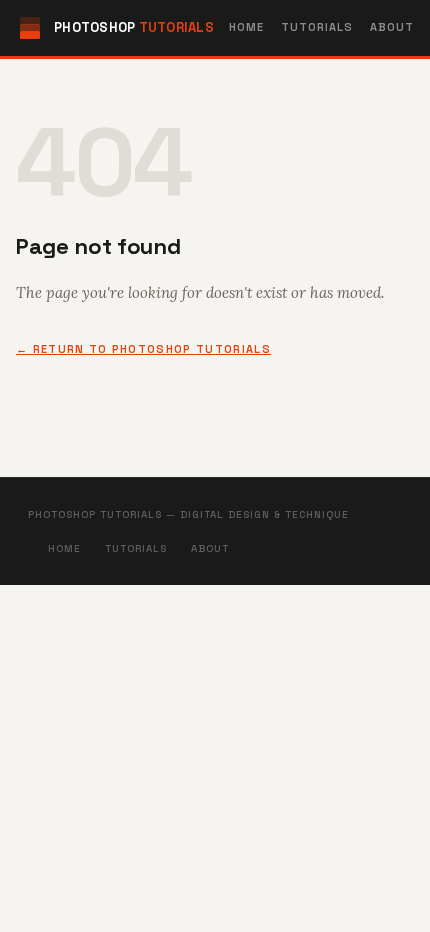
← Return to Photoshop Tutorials (143, 349)
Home (246, 27)
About (392, 27)
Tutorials (317, 27)
